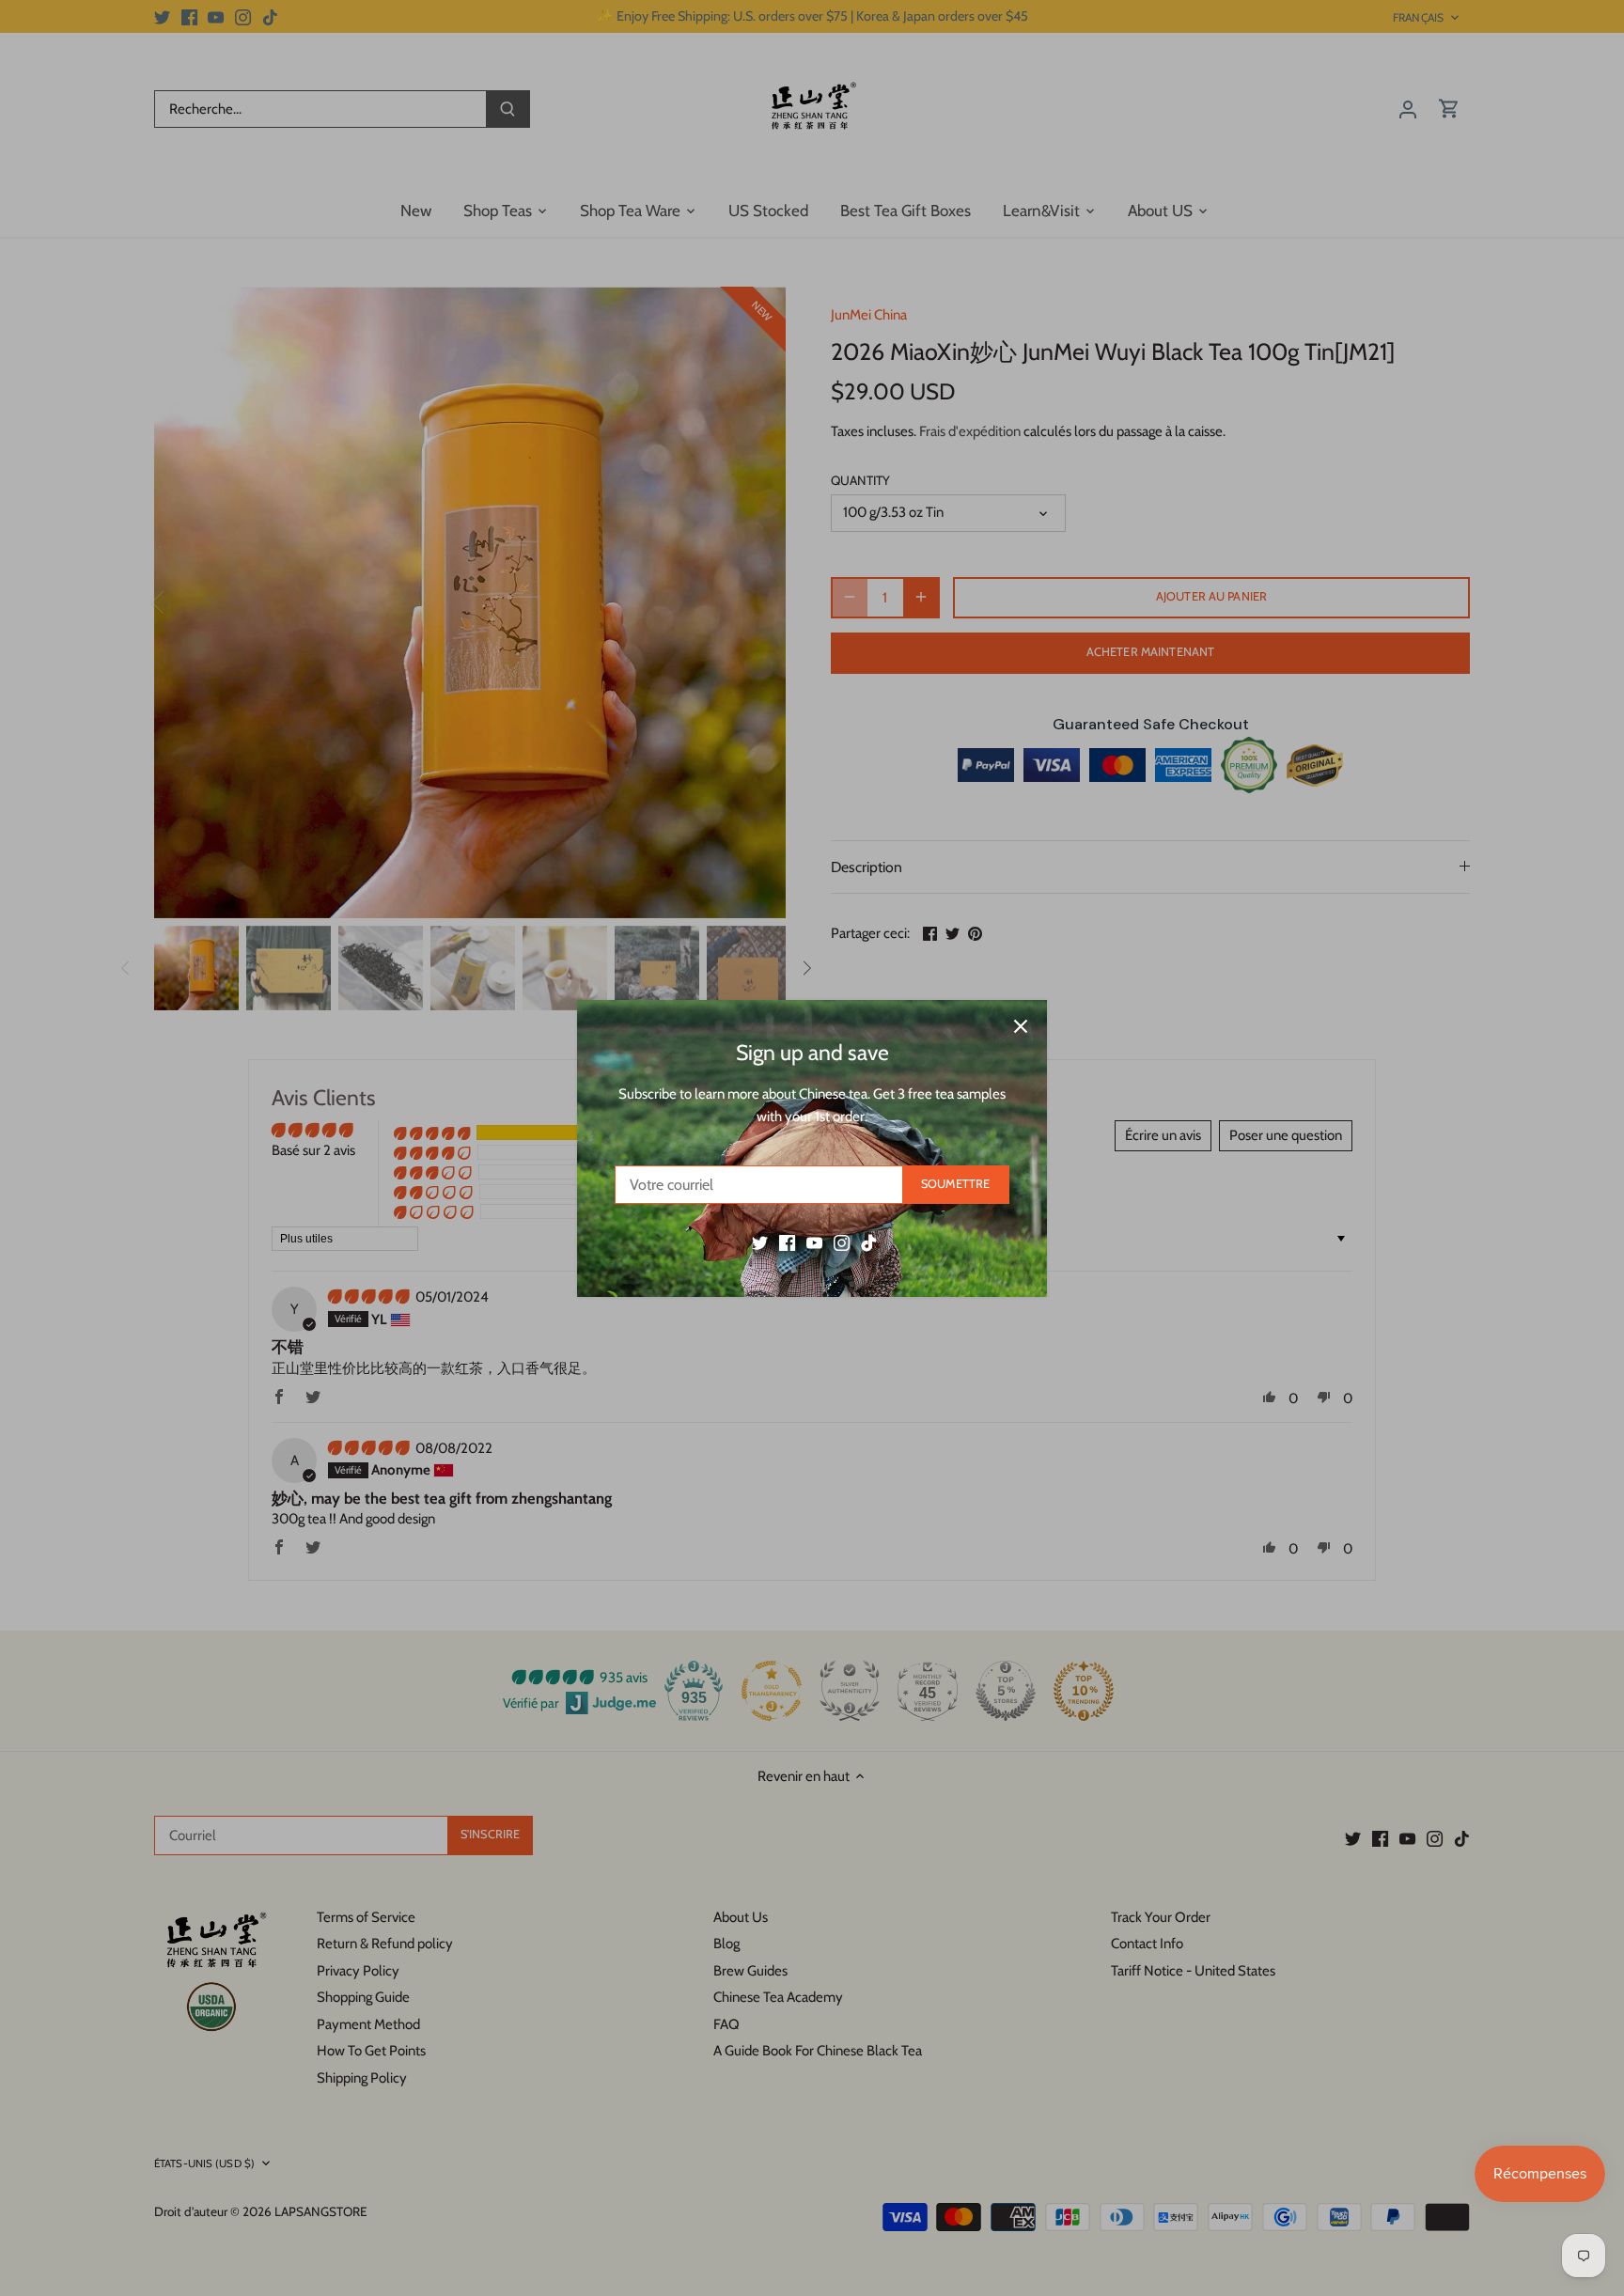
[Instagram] (842, 1242)
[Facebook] (787, 1242)
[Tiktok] (869, 1242)
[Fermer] (1021, 1026)
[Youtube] (814, 1242)
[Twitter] (760, 1242)
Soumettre (955, 1184)
